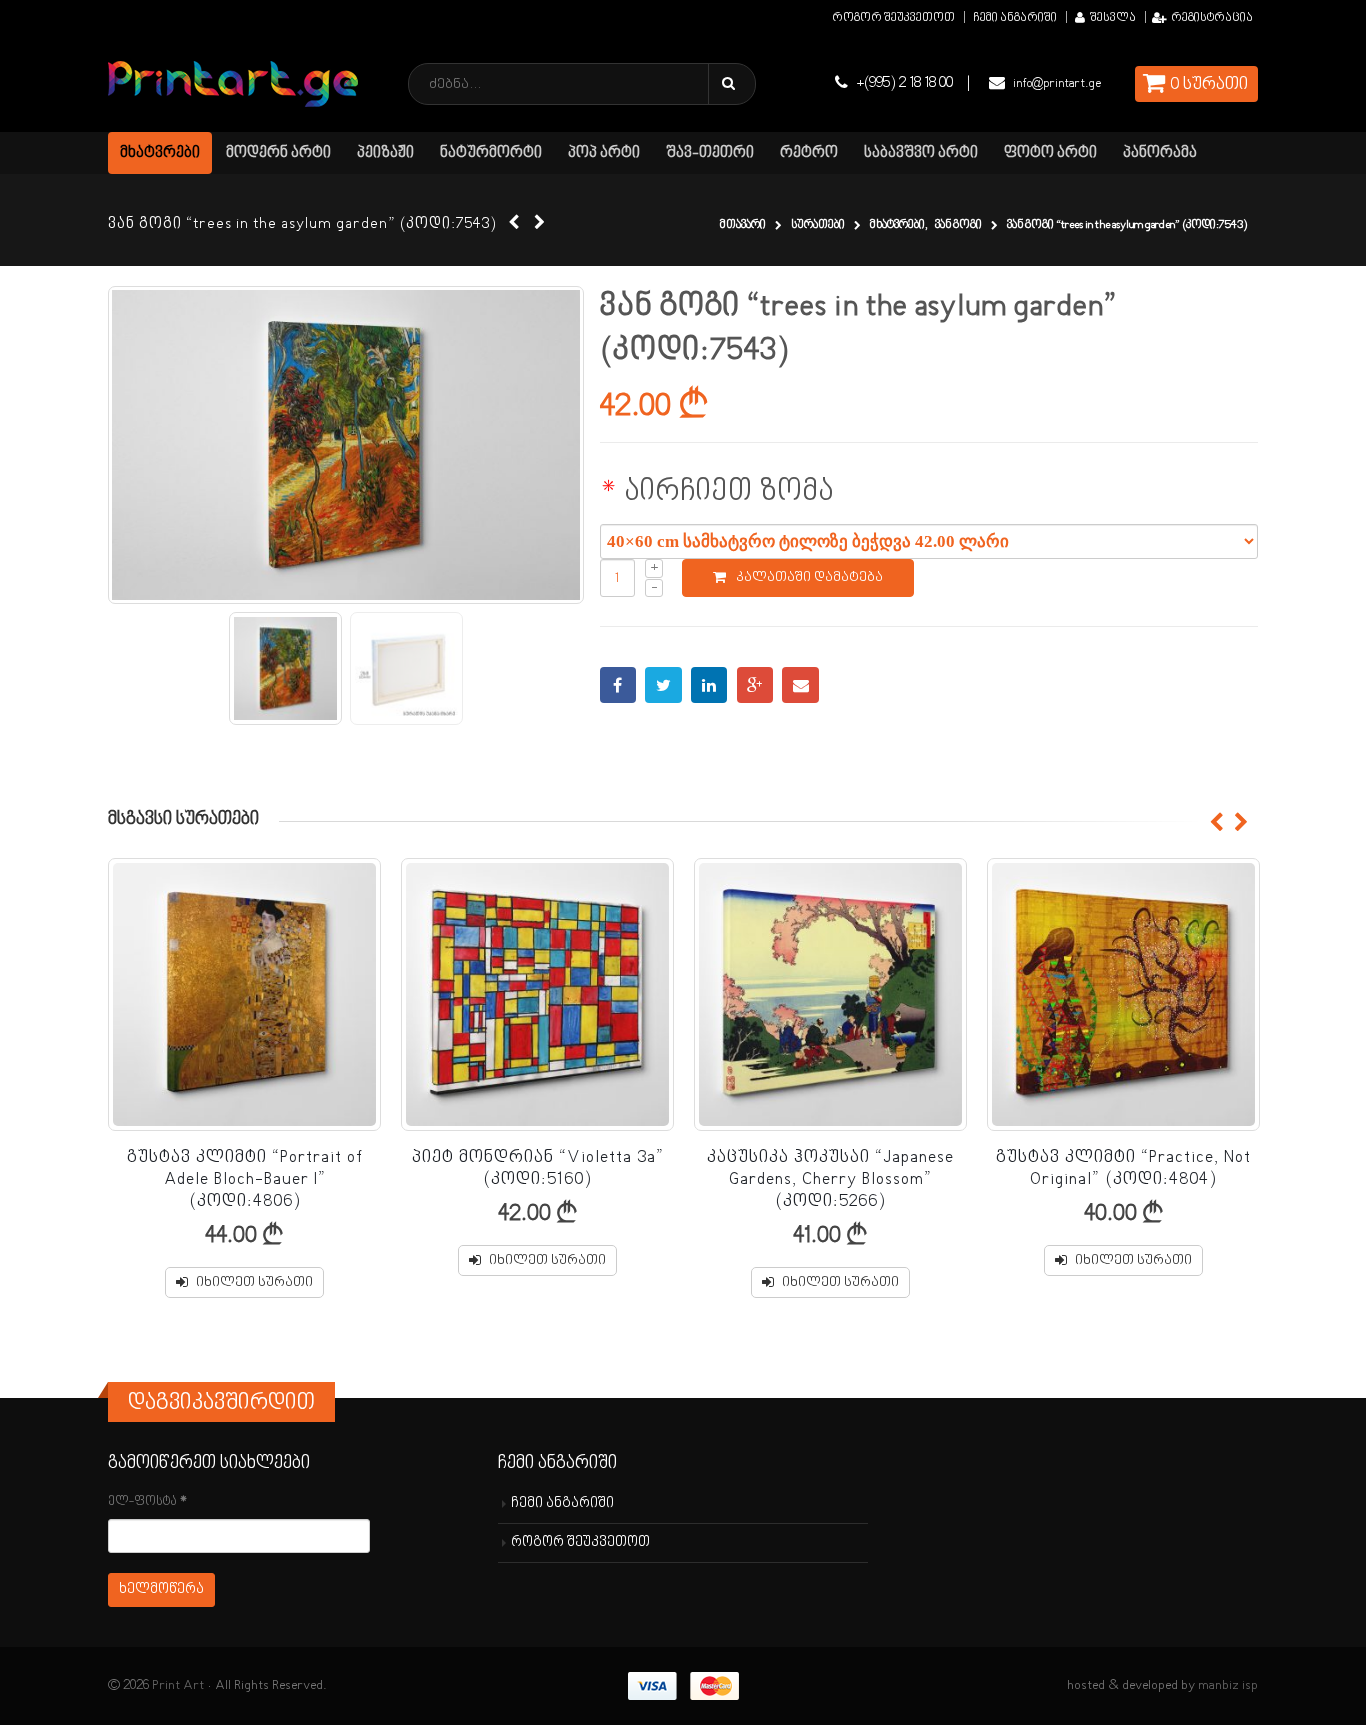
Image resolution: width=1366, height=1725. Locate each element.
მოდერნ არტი (278, 153)
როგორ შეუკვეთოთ (893, 18)
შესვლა (1113, 18)
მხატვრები (160, 153)
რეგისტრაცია (1212, 18)
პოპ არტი (604, 153)
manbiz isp (1228, 1685)
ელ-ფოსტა (147, 1502)
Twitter (663, 685)
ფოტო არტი (1050, 153)
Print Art (178, 1685)
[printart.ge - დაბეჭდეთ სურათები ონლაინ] (233, 84)
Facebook (618, 685)
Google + (755, 685)
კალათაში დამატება (809, 577)
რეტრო (809, 153)
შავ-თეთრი (710, 153)
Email (800, 685)
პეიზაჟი (385, 153)
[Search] (732, 84)
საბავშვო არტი (921, 153)
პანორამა (1160, 153)
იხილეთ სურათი (254, 1282)
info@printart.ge (1057, 83)
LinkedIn (709, 685)
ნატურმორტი (491, 153)
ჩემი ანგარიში (1015, 18)
